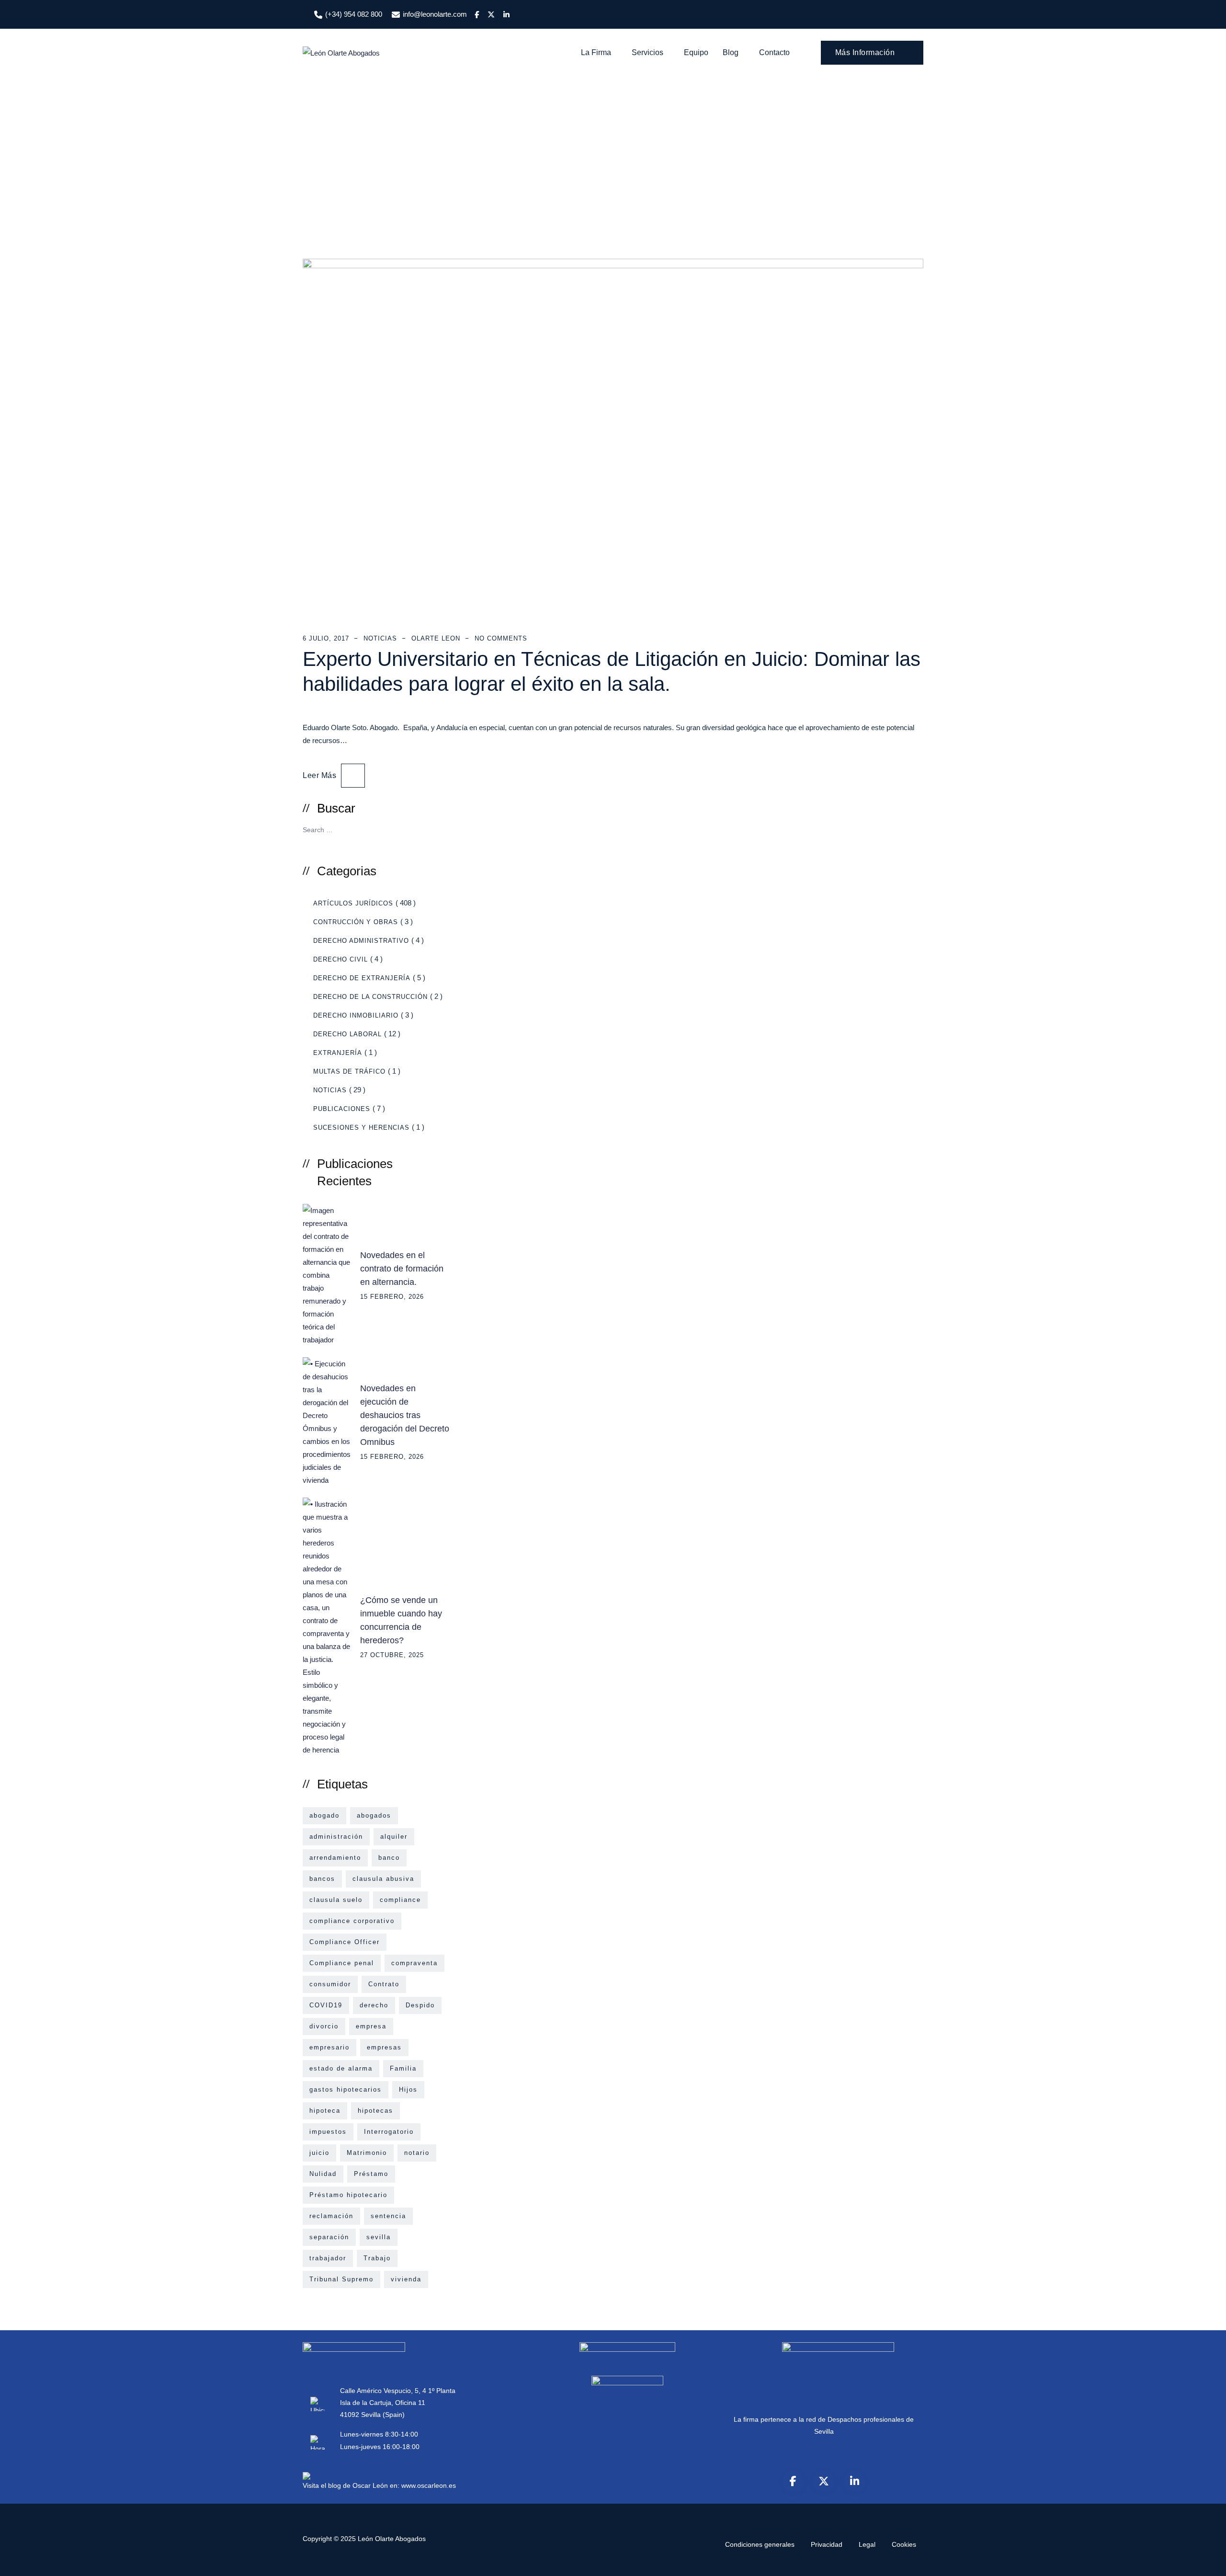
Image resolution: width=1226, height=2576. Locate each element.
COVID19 (326, 2005)
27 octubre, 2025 (392, 1655)
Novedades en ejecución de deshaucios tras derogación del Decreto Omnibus (405, 1415)
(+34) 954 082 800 (354, 14)
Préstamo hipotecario (348, 2195)
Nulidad (323, 2174)
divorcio (324, 2026)
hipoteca (325, 2111)
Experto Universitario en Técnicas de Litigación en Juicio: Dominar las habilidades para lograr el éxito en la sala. (612, 671)
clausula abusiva (383, 1879)
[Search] (438, 829)
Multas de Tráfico (349, 1071)
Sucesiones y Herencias (361, 1128)
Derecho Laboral (347, 1034)
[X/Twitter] (824, 2481)
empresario (329, 2047)
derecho (374, 2005)
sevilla (379, 2237)
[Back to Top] (1206, 2560)
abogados (374, 1815)
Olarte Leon (436, 638)
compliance (400, 1900)
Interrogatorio (389, 2132)
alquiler (394, 1837)
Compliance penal (342, 1963)
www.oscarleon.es (429, 2485)
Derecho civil (341, 959)
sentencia (388, 2216)
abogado (324, 1815)
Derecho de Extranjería (362, 978)
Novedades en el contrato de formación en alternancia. (402, 1269)
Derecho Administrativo (361, 941)
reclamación (331, 2216)
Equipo (696, 52)
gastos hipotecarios (346, 2089)
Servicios (647, 52)
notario (417, 2153)
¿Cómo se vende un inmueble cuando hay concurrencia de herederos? (401, 1620)
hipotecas (375, 2111)
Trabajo (377, 2258)
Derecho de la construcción (370, 997)
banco (389, 1858)
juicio (319, 2153)
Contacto (774, 52)
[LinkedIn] (854, 2481)
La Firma (596, 52)
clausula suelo (336, 1900)
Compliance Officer (345, 1942)
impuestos (328, 2132)
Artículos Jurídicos (353, 903)
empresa (371, 2026)
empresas (384, 2047)
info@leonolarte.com (435, 14)
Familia (403, 2068)
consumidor (330, 1984)
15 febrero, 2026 (392, 1297)
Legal (867, 2544)
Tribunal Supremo (341, 2279)
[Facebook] (793, 2481)
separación (329, 2237)
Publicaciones (342, 1109)
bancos (322, 1879)
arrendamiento (335, 1858)
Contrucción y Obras (356, 922)
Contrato (384, 1984)
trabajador (328, 2258)
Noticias (380, 638)
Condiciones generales (760, 2544)
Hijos (408, 2089)
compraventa (414, 1963)
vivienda (406, 2279)
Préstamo (371, 2174)
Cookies (904, 2544)
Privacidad (827, 2544)
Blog (731, 52)
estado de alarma (341, 2068)
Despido (420, 2005)
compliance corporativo (352, 1921)
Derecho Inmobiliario (356, 1015)
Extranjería (338, 1053)
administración (336, 1837)
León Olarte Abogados (392, 2539)
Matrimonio (367, 2153)
